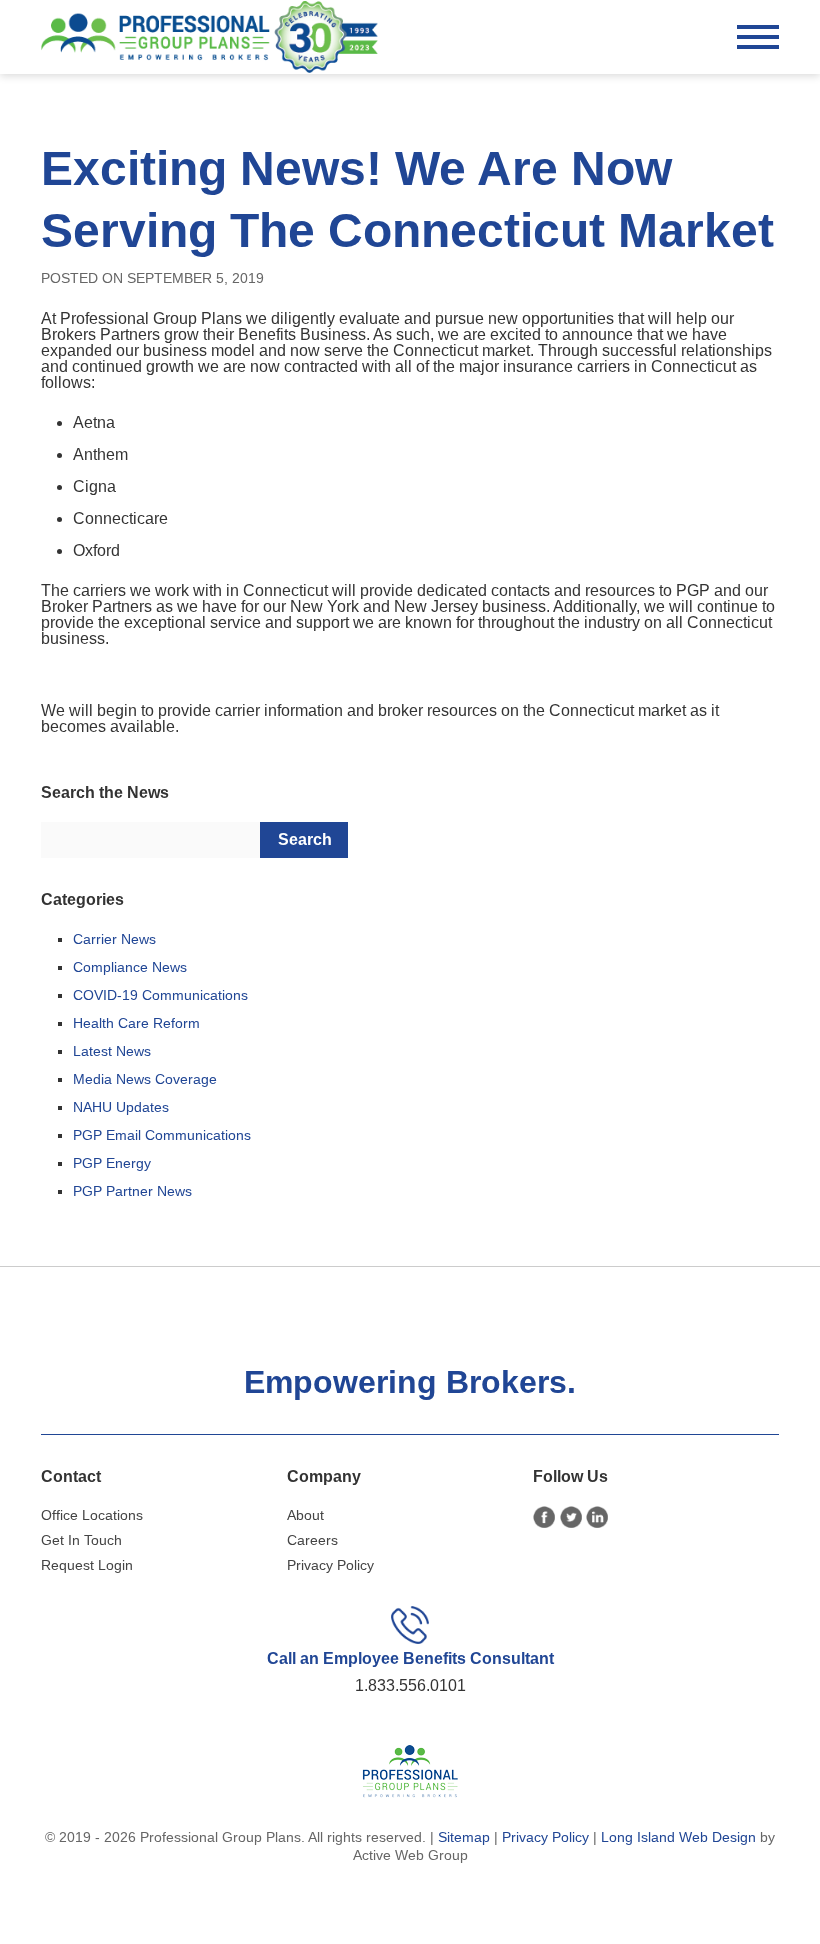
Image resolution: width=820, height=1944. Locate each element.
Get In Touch (81, 1540)
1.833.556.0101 (410, 1685)
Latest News (112, 1051)
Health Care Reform (136, 1023)
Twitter (571, 1517)
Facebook (544, 1517)
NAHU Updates (121, 1107)
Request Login (87, 1565)
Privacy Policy (330, 1565)
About (305, 1515)
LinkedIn (597, 1517)
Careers (312, 1540)
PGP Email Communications (162, 1135)
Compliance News (130, 967)
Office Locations (92, 1515)
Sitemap (464, 1837)
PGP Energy (112, 1163)
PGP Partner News (132, 1191)
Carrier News (114, 939)
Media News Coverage (145, 1079)
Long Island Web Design (678, 1837)
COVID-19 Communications (160, 995)
